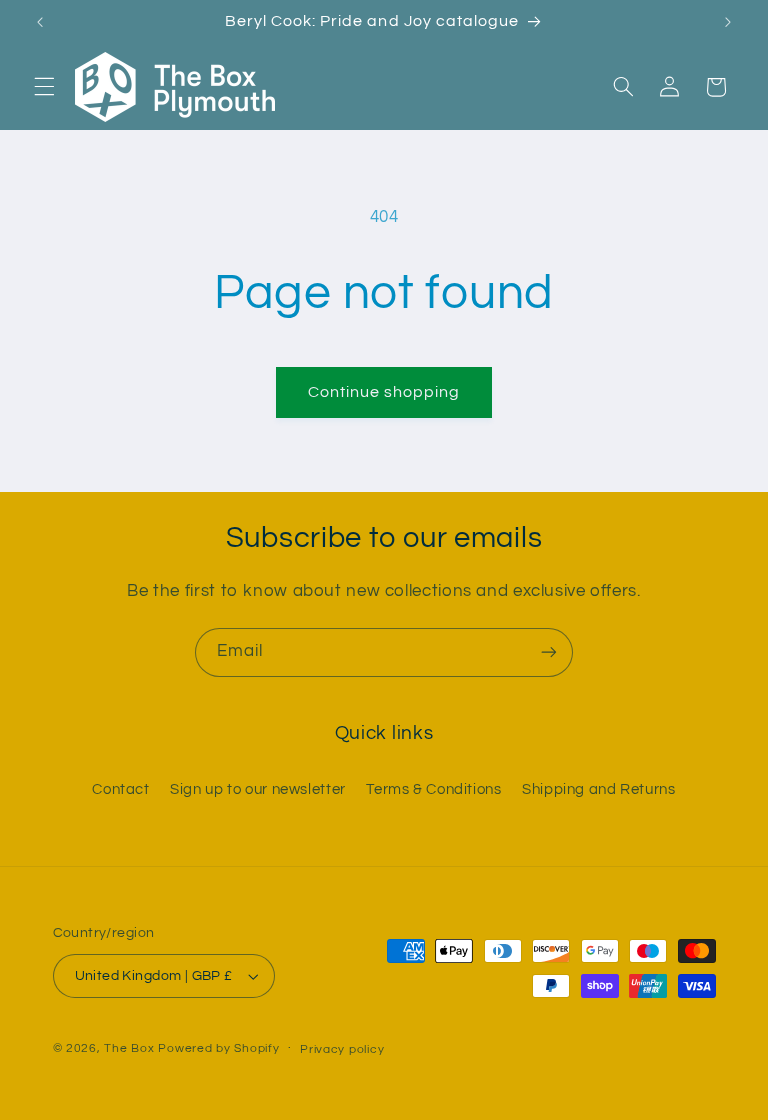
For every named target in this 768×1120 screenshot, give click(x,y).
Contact (120, 789)
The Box (129, 1048)
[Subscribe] (549, 652)
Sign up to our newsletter (258, 789)
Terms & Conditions (433, 789)
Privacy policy (342, 1049)
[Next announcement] (728, 22)
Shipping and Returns (599, 789)
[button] (44, 87)
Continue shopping (384, 392)
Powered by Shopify (218, 1048)
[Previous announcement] (40, 22)
